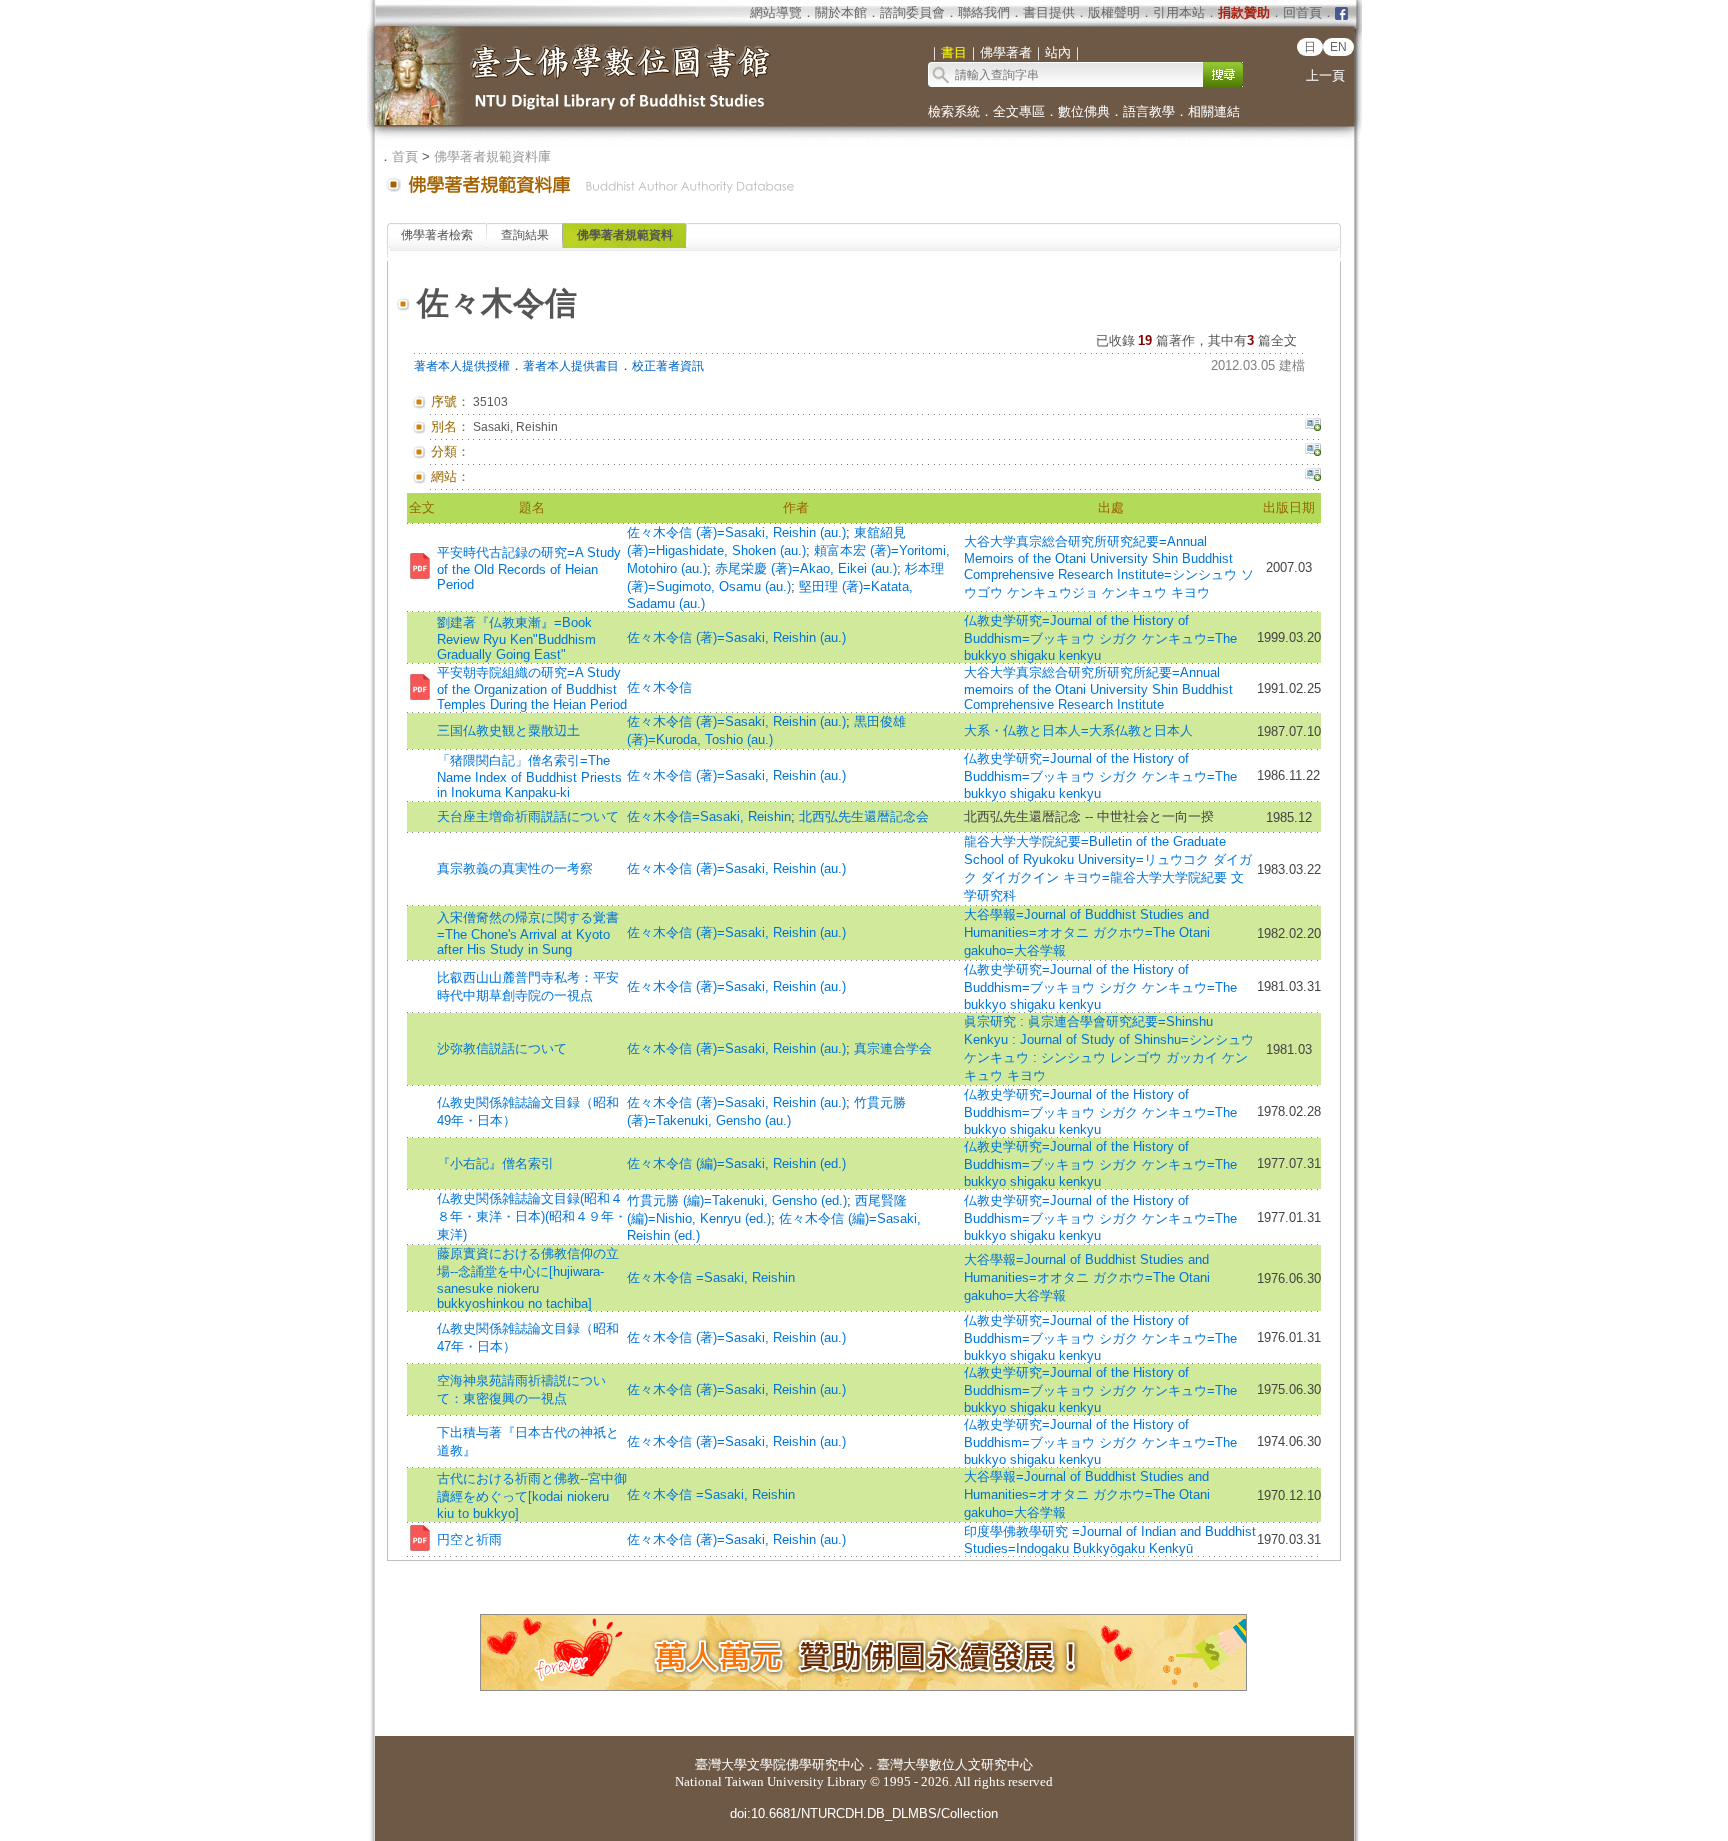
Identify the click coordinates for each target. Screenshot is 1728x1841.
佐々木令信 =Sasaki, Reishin (711, 1277)
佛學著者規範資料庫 (492, 156)
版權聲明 (1114, 12)
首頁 (405, 156)
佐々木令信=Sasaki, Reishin (709, 816)
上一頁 (1325, 75)
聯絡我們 (984, 12)
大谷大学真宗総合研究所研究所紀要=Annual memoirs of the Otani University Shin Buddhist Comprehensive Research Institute (1098, 688)
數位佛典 (1084, 111)
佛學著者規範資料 (625, 235)
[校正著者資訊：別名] (1313, 427)
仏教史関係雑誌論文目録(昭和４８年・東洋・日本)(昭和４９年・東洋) (532, 1216)
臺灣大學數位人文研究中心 (955, 1764)
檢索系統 (954, 111)
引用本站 (1179, 12)
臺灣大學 (721, 1764)
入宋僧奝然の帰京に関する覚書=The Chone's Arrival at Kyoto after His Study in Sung (528, 933)
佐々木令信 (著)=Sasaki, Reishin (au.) (736, 532)
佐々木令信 (659, 687)
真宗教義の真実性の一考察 (515, 868)
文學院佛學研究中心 (805, 1764)
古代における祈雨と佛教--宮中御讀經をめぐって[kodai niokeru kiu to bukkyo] (532, 1496)
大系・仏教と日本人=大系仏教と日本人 (1078, 730)
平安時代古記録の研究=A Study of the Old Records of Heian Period (529, 568)
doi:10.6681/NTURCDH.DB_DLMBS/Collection (864, 1813)
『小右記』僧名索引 (495, 1163)
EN (1338, 47)
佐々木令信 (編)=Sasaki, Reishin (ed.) (736, 1163)
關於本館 (841, 12)
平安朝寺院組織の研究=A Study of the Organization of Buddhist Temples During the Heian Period (532, 688)
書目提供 (1049, 12)
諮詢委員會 (912, 12)
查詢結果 (525, 235)
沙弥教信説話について (502, 1048)
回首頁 (1302, 12)
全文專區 (1019, 111)
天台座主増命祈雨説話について (528, 816)
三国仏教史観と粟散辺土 (508, 730)
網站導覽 (776, 12)
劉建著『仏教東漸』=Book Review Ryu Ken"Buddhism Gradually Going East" (516, 638)
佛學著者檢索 (437, 235)
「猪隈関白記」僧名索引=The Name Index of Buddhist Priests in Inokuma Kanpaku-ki (529, 776)
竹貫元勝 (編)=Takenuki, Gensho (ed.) (737, 1200)
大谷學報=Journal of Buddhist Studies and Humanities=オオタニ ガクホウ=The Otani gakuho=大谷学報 (1087, 932)
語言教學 (1149, 111)
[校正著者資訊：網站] (1313, 477)
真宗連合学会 (893, 1048)
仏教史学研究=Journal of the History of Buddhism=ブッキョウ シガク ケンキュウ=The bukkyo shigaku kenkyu (1100, 638)
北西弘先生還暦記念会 (864, 816)
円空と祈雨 (469, 1539)
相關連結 (1214, 111)
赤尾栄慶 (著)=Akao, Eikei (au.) (806, 568)
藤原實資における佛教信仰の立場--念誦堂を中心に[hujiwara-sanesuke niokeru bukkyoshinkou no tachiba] (528, 1278)
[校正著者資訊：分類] (1313, 452)
